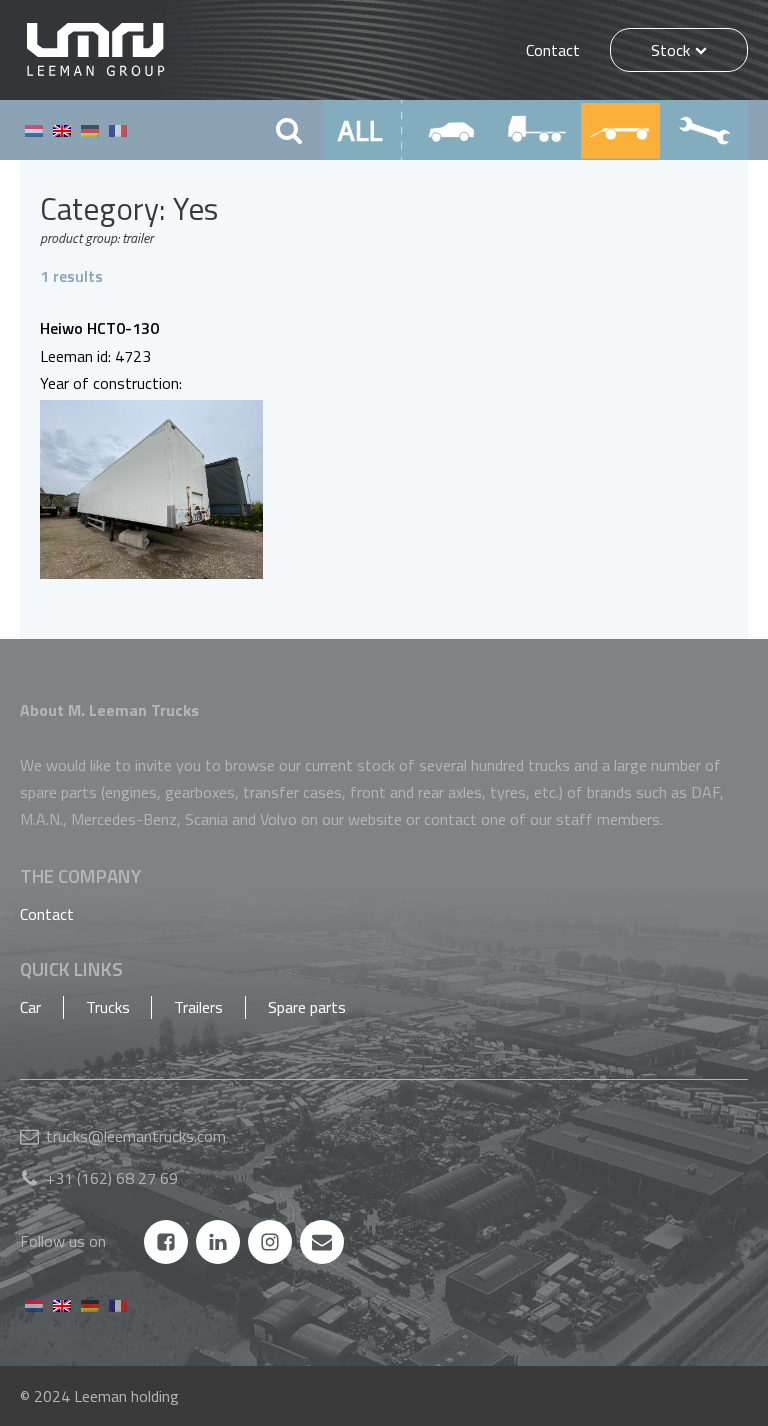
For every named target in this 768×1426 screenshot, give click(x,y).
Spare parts (307, 1007)
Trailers (198, 1007)
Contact (553, 50)
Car (30, 1007)
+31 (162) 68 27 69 (112, 1178)
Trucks (108, 1007)
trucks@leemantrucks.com (136, 1136)
